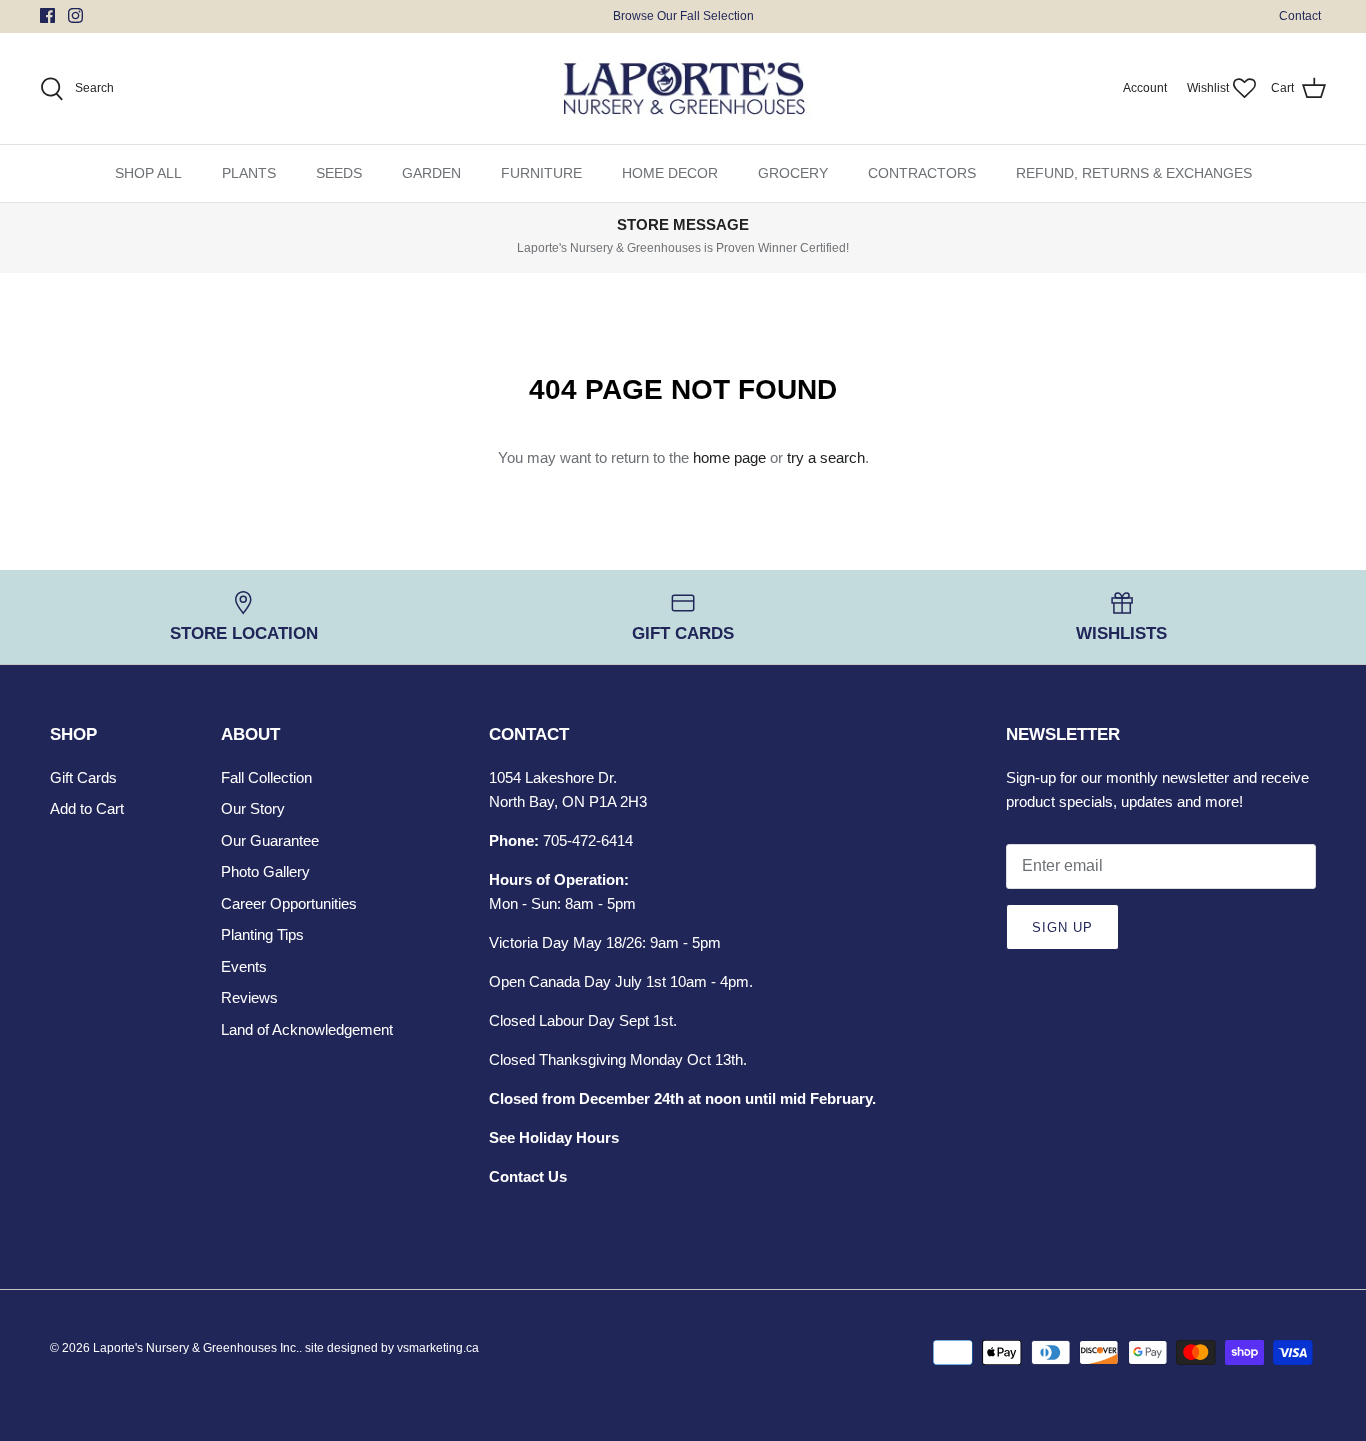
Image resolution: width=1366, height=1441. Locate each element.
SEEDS (339, 173)
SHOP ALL (148, 173)
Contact (1300, 16)
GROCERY (793, 173)
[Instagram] (75, 15)
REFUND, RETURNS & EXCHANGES (1134, 173)
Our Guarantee (270, 840)
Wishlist (1208, 88)
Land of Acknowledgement (307, 1029)
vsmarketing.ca (438, 1348)
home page (729, 457)
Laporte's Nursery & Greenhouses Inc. (196, 1348)
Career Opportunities (289, 903)
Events (244, 966)
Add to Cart (87, 808)
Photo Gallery (265, 871)
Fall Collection (266, 777)
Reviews (249, 997)
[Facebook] (47, 15)
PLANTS (249, 173)
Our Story (253, 808)
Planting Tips (262, 934)
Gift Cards (83, 777)
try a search (826, 457)
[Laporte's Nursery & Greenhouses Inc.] (683, 89)
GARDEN (431, 173)
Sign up (1062, 927)
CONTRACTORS (922, 173)
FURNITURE (541, 173)
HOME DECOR (670, 173)
